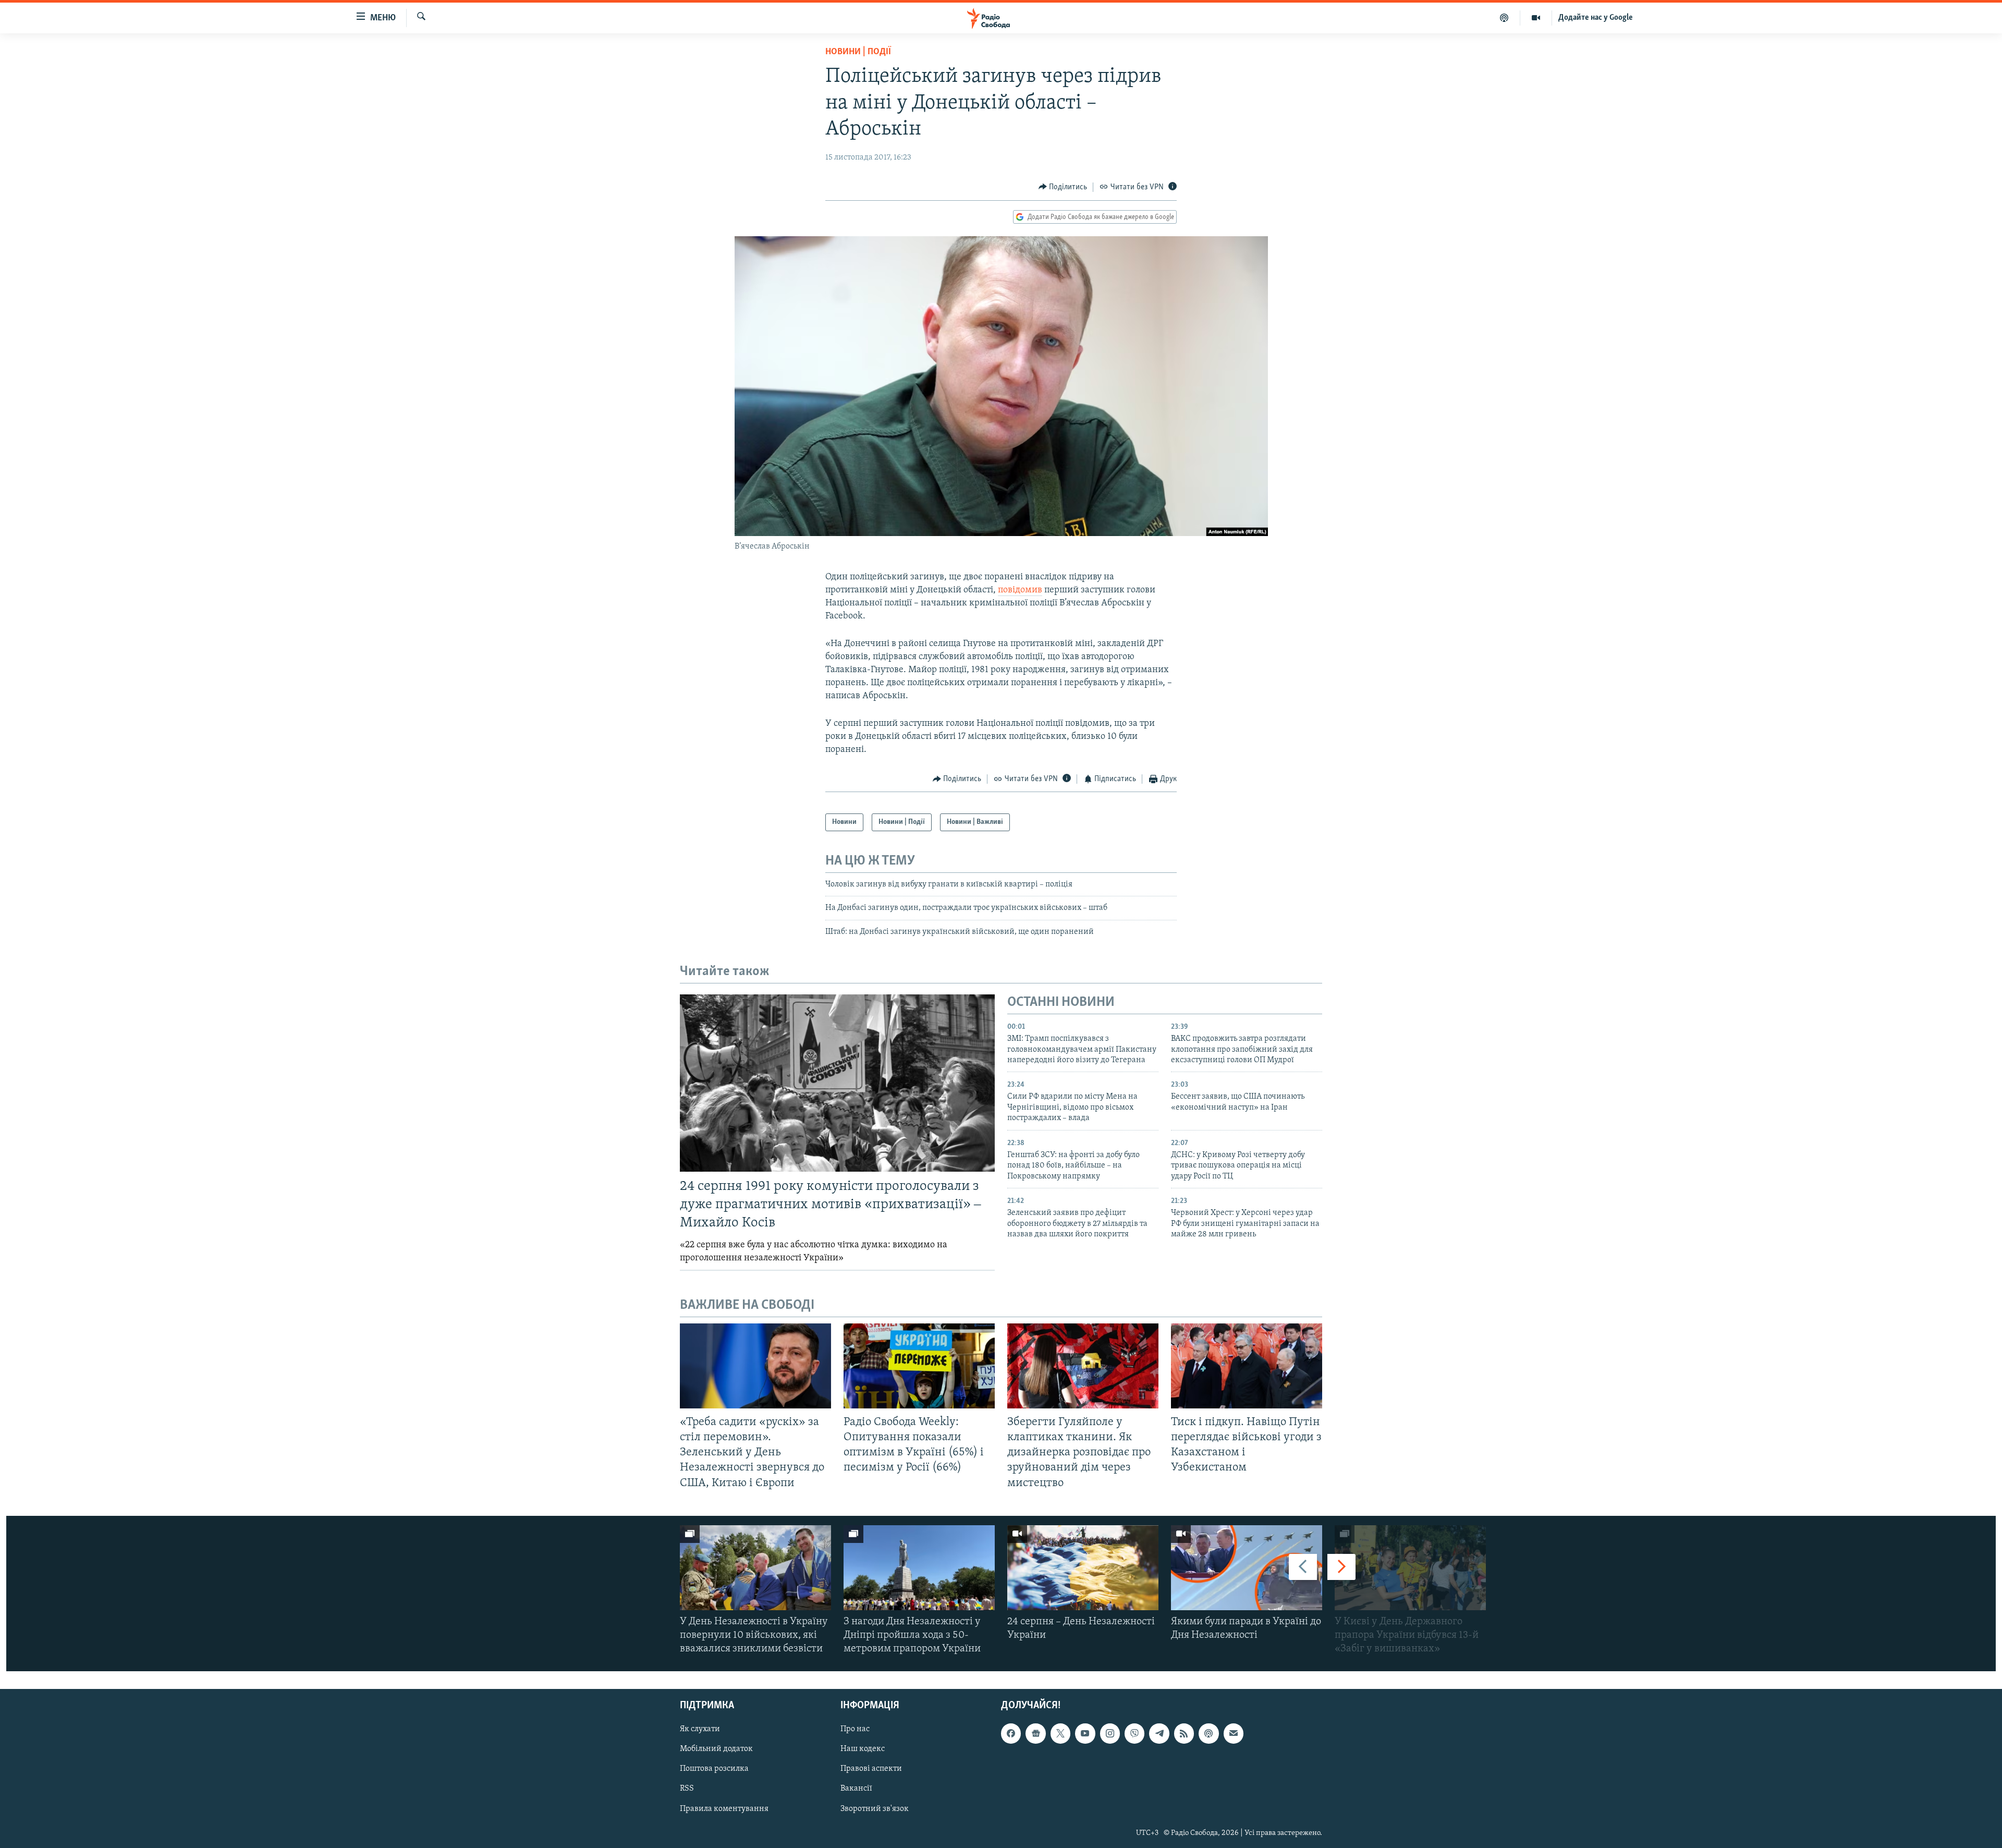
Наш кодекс (863, 1749)
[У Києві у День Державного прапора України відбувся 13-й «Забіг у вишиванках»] (1410, 1568)
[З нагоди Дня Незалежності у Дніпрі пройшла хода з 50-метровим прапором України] (919, 1568)
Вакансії (856, 1789)
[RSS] (1184, 1734)
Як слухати (700, 1730)
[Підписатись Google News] (1035, 1734)
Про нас (855, 1730)
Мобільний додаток (716, 1749)
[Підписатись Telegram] (1159, 1734)
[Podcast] (1208, 1734)
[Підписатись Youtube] (1085, 1734)
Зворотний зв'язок (875, 1809)
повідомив (1020, 590)
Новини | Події (858, 52)
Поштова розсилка (714, 1769)
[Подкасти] (1504, 18)
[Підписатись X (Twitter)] (1060, 1734)
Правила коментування (724, 1809)
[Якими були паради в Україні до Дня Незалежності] (1247, 1568)
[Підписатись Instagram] (1110, 1734)
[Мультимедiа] (1536, 18)
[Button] (1063, 187)
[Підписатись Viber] (1134, 1734)
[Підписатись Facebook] (1011, 1734)
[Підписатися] (1234, 1734)
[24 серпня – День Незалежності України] (1083, 1568)
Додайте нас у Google (1596, 18)
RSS (687, 1789)
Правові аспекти (871, 1769)
